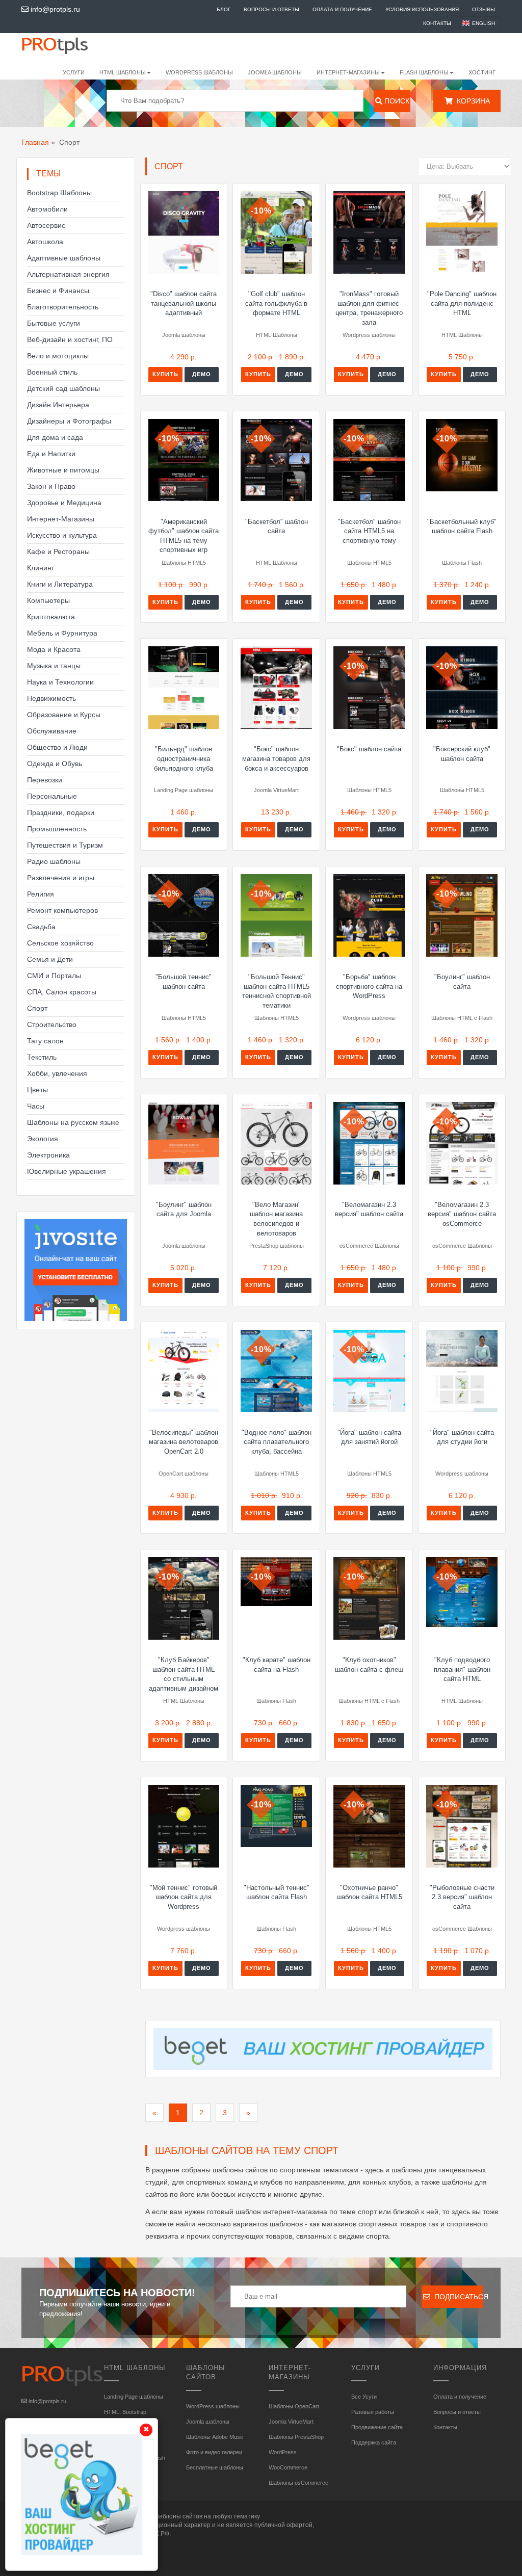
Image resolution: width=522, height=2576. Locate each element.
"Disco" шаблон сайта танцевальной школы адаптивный (184, 303)
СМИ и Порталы (54, 976)
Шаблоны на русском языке (73, 1122)
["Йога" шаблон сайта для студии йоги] (462, 1371)
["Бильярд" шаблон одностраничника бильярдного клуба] (184, 688)
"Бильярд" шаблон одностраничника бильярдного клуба (184, 758)
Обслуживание (52, 731)
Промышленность (57, 829)
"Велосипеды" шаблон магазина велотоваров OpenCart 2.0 (184, 1442)
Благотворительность (63, 307)
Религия (41, 894)
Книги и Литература (60, 584)
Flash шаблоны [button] (424, 72)
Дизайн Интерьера (58, 405)
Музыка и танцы (54, 666)
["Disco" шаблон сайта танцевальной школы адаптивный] (184, 232)
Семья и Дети (50, 959)
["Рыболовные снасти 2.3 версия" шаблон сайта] (462, 1826)
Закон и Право (51, 486)
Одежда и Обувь (55, 764)
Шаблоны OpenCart (294, 2406)
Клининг (41, 568)
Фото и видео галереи (214, 2452)
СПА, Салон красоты (62, 992)
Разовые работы (373, 2412)
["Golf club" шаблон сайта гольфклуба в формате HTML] (276, 232)
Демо (202, 374)
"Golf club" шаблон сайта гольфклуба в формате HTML (276, 303)
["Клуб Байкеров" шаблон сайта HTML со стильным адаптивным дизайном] (184, 1598)
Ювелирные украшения (67, 1171)
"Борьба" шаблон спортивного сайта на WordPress (369, 986)
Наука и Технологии (60, 682)
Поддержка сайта (374, 2442)
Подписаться (456, 2297)
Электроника (48, 1155)
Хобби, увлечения (57, 1073)
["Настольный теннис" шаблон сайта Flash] (276, 1816)
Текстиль (42, 1057)
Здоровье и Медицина (64, 503)
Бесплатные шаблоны (215, 2467)
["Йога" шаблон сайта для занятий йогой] (369, 1371)
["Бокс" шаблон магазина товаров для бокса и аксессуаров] (276, 688)
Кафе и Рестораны (58, 551)
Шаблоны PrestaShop (296, 2437)
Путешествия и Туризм (65, 845)
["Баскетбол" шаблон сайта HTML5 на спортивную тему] (369, 460)
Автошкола (45, 242)
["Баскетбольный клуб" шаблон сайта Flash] (462, 455)
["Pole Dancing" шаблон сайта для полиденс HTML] (462, 232)
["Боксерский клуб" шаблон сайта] (462, 688)
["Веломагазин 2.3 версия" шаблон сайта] (369, 1143)
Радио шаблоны (54, 861)
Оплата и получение (342, 9)
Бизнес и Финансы (58, 291)
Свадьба (41, 927)
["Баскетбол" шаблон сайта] (276, 460)
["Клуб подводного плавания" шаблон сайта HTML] (462, 1592)
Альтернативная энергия (68, 274)
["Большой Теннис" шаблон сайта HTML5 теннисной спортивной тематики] (276, 915)
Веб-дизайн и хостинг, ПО (70, 339)
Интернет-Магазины (61, 519)
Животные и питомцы (63, 470)
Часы (36, 1106)
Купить (165, 374)
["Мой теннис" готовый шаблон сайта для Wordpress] (184, 1826)
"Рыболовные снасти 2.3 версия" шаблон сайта (462, 1897)
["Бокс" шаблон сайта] (369, 688)
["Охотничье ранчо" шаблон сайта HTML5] (369, 1826)
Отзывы (484, 9)
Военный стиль (52, 372)
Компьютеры (48, 600)
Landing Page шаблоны (134, 2397)
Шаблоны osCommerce (298, 2483)
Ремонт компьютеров (62, 910)
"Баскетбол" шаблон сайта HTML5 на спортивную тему (369, 531)
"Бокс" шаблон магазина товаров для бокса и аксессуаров (276, 758)
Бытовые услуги (54, 323)
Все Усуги (364, 2397)
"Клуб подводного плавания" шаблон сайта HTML (462, 1669)
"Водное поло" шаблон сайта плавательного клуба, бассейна (277, 1442)
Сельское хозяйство (60, 943)
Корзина (471, 101)
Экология (43, 1139)
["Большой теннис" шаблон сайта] (184, 915)
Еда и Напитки (51, 454)
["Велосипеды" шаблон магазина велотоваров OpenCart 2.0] (184, 1371)
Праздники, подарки (61, 812)
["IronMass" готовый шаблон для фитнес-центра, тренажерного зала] (369, 232)
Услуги (74, 72)
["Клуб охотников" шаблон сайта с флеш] (369, 1598)
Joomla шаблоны (275, 72)
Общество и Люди (57, 747)
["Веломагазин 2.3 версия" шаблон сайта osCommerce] (462, 1143)
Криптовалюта (51, 617)
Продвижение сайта (377, 2427)
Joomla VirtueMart (291, 2422)
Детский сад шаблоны (63, 388)
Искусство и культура (62, 535)
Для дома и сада (55, 437)
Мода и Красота (54, 649)
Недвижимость (51, 698)
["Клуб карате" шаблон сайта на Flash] (276, 1581)
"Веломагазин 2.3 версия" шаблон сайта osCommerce (462, 1214)
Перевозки (45, 780)
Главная (35, 142)
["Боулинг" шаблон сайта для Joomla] (184, 1143)
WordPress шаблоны (199, 72)
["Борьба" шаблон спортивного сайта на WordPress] (369, 915)
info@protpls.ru (54, 9)
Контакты (437, 23)
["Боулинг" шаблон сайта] (462, 915)
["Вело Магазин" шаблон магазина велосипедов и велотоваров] (276, 1143)
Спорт (37, 1008)
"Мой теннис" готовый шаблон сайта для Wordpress (184, 1897)
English (484, 23)
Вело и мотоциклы (58, 356)
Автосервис (46, 225)
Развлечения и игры (61, 878)
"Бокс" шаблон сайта (369, 749)
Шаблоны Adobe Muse (215, 2437)
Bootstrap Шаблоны (59, 193)
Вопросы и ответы (271, 9)
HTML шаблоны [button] (123, 72)
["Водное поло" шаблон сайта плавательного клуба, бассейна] (276, 1371)
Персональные (52, 796)
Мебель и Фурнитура (62, 633)
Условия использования (422, 9)
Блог (224, 9)
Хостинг (482, 72)
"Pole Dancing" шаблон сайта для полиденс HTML (462, 303)
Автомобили (47, 209)
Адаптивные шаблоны (64, 258)
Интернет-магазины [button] (348, 72)
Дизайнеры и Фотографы (69, 421)
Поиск (396, 101)
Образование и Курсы (64, 715)
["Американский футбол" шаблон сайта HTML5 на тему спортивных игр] (184, 460)
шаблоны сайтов (178, 2516)
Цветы (37, 1090)
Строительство (52, 1024)
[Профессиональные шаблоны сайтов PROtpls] (65, 45)
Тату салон (45, 1041)
